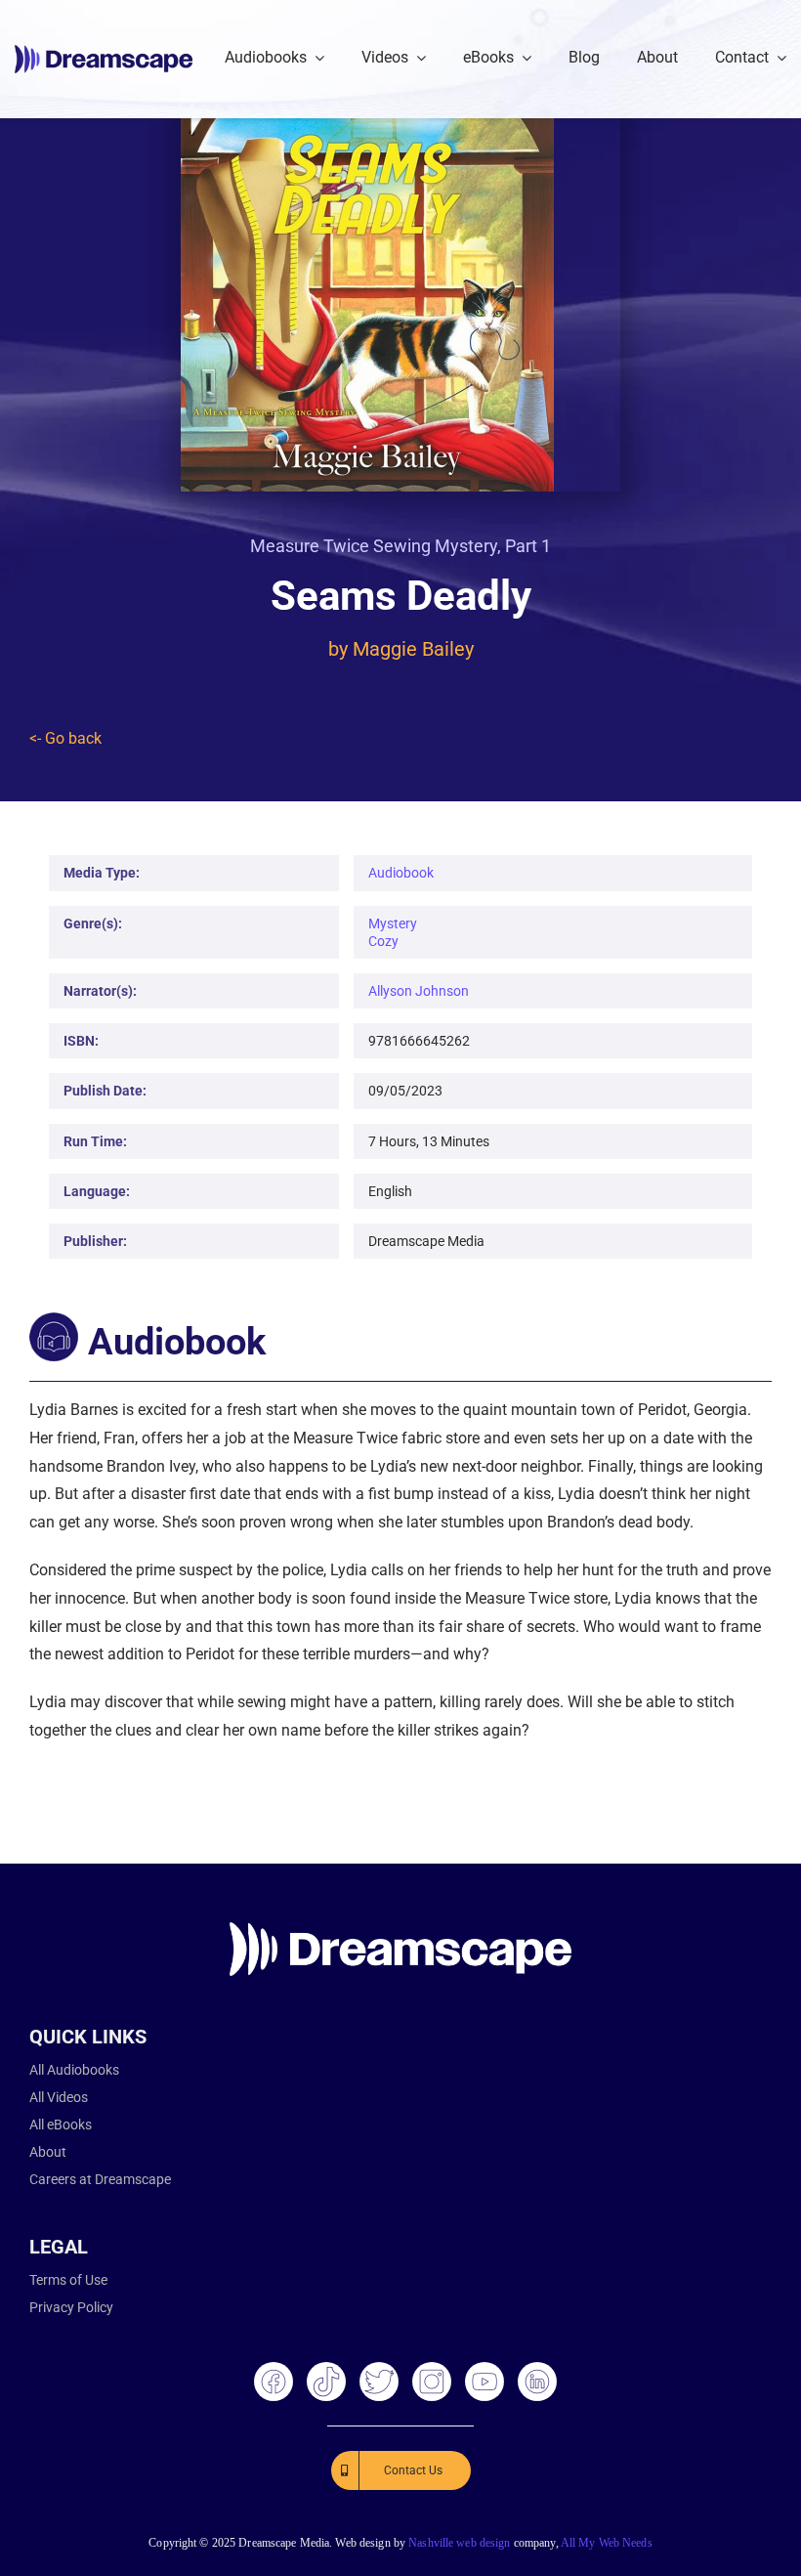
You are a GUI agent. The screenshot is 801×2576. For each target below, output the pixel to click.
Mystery (393, 923)
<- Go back (65, 738)
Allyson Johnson (419, 991)
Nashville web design (459, 2543)
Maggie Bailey (413, 649)
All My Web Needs (607, 2543)
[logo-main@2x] (104, 52)
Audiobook (401, 873)
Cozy (383, 941)
